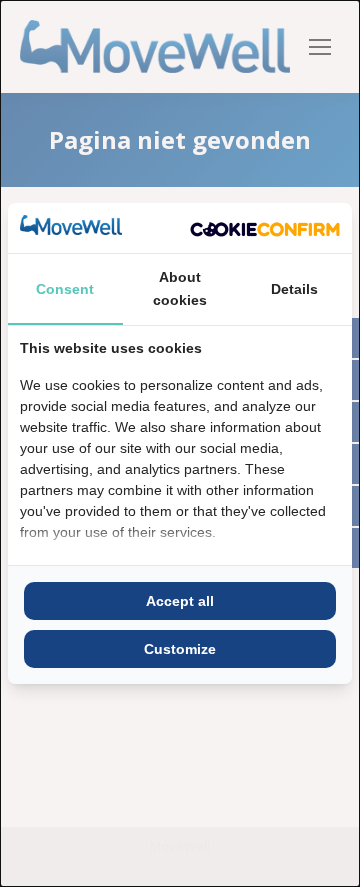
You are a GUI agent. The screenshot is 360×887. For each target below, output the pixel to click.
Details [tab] (294, 289)
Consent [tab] (65, 289)
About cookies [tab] (180, 288)
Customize (180, 649)
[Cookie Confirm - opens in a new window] (265, 228)
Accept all (180, 601)
